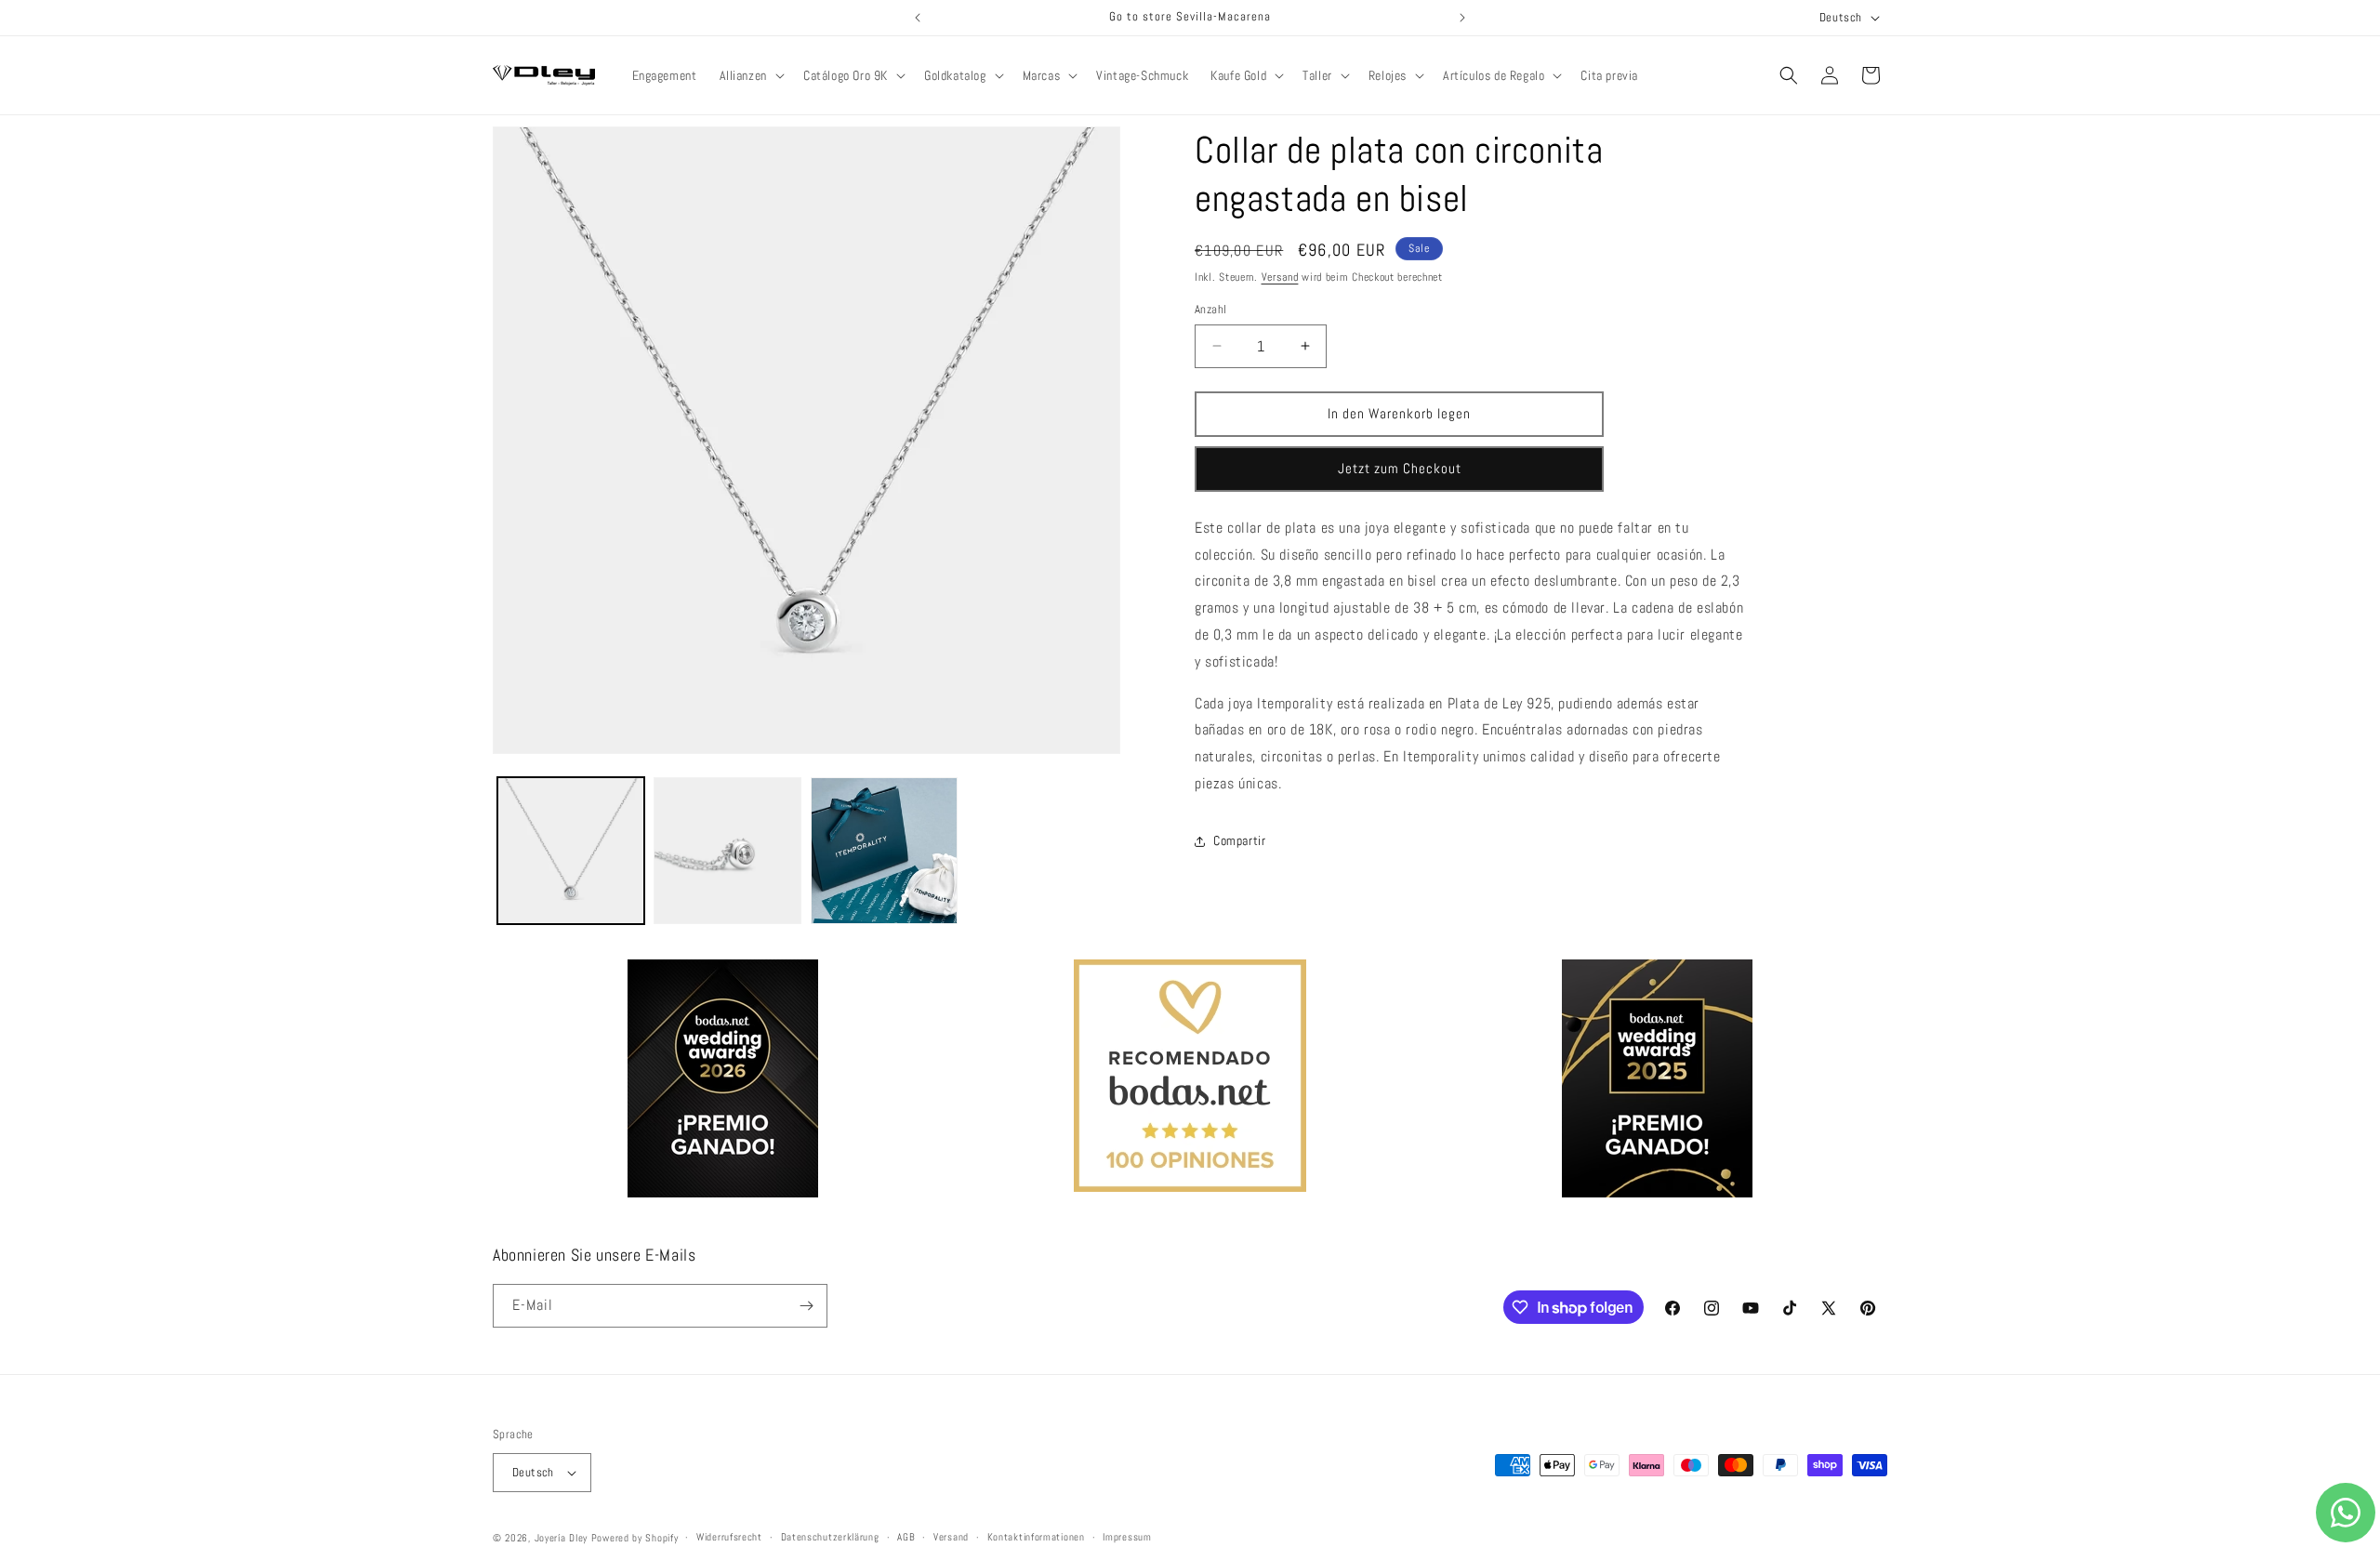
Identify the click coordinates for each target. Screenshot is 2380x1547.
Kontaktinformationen (1036, 1537)
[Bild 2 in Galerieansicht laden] (727, 851)
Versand (1280, 277)
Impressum (1127, 1537)
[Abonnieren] (806, 1306)
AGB (906, 1537)
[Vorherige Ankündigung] (918, 18)
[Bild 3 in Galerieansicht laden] (884, 851)
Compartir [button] (1239, 840)
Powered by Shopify (635, 1538)
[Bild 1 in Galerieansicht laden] (571, 851)
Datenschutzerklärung (830, 1537)
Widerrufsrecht (729, 1537)
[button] (750, 75)
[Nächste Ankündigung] (1462, 18)
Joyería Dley (561, 1538)
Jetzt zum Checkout (1400, 468)
